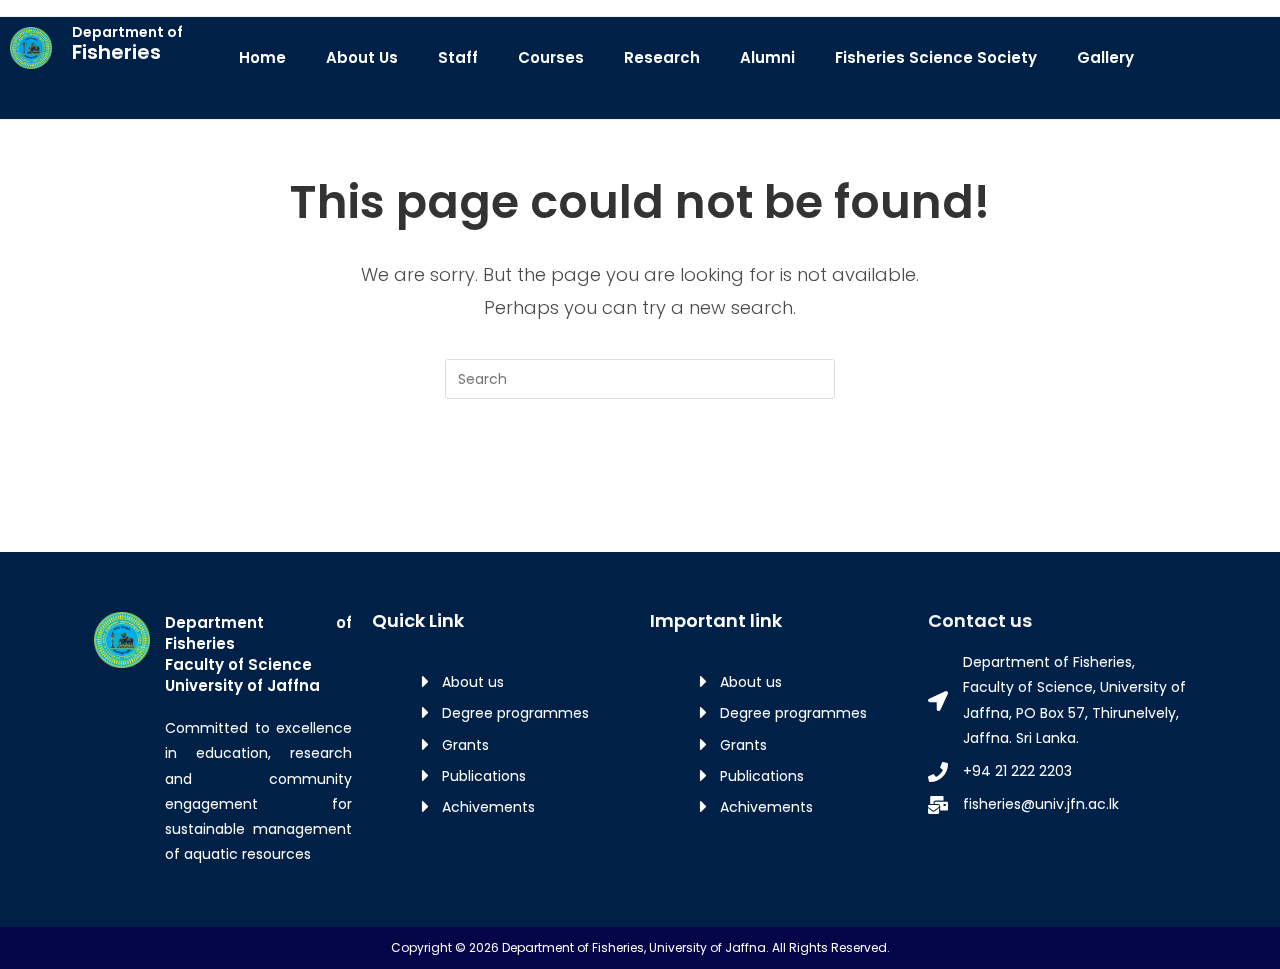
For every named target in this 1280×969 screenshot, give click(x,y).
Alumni (767, 57)
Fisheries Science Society (936, 57)
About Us (362, 57)
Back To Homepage (640, 480)
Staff (458, 57)
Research (662, 57)
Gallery (1105, 57)
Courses (551, 57)
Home (262, 57)
